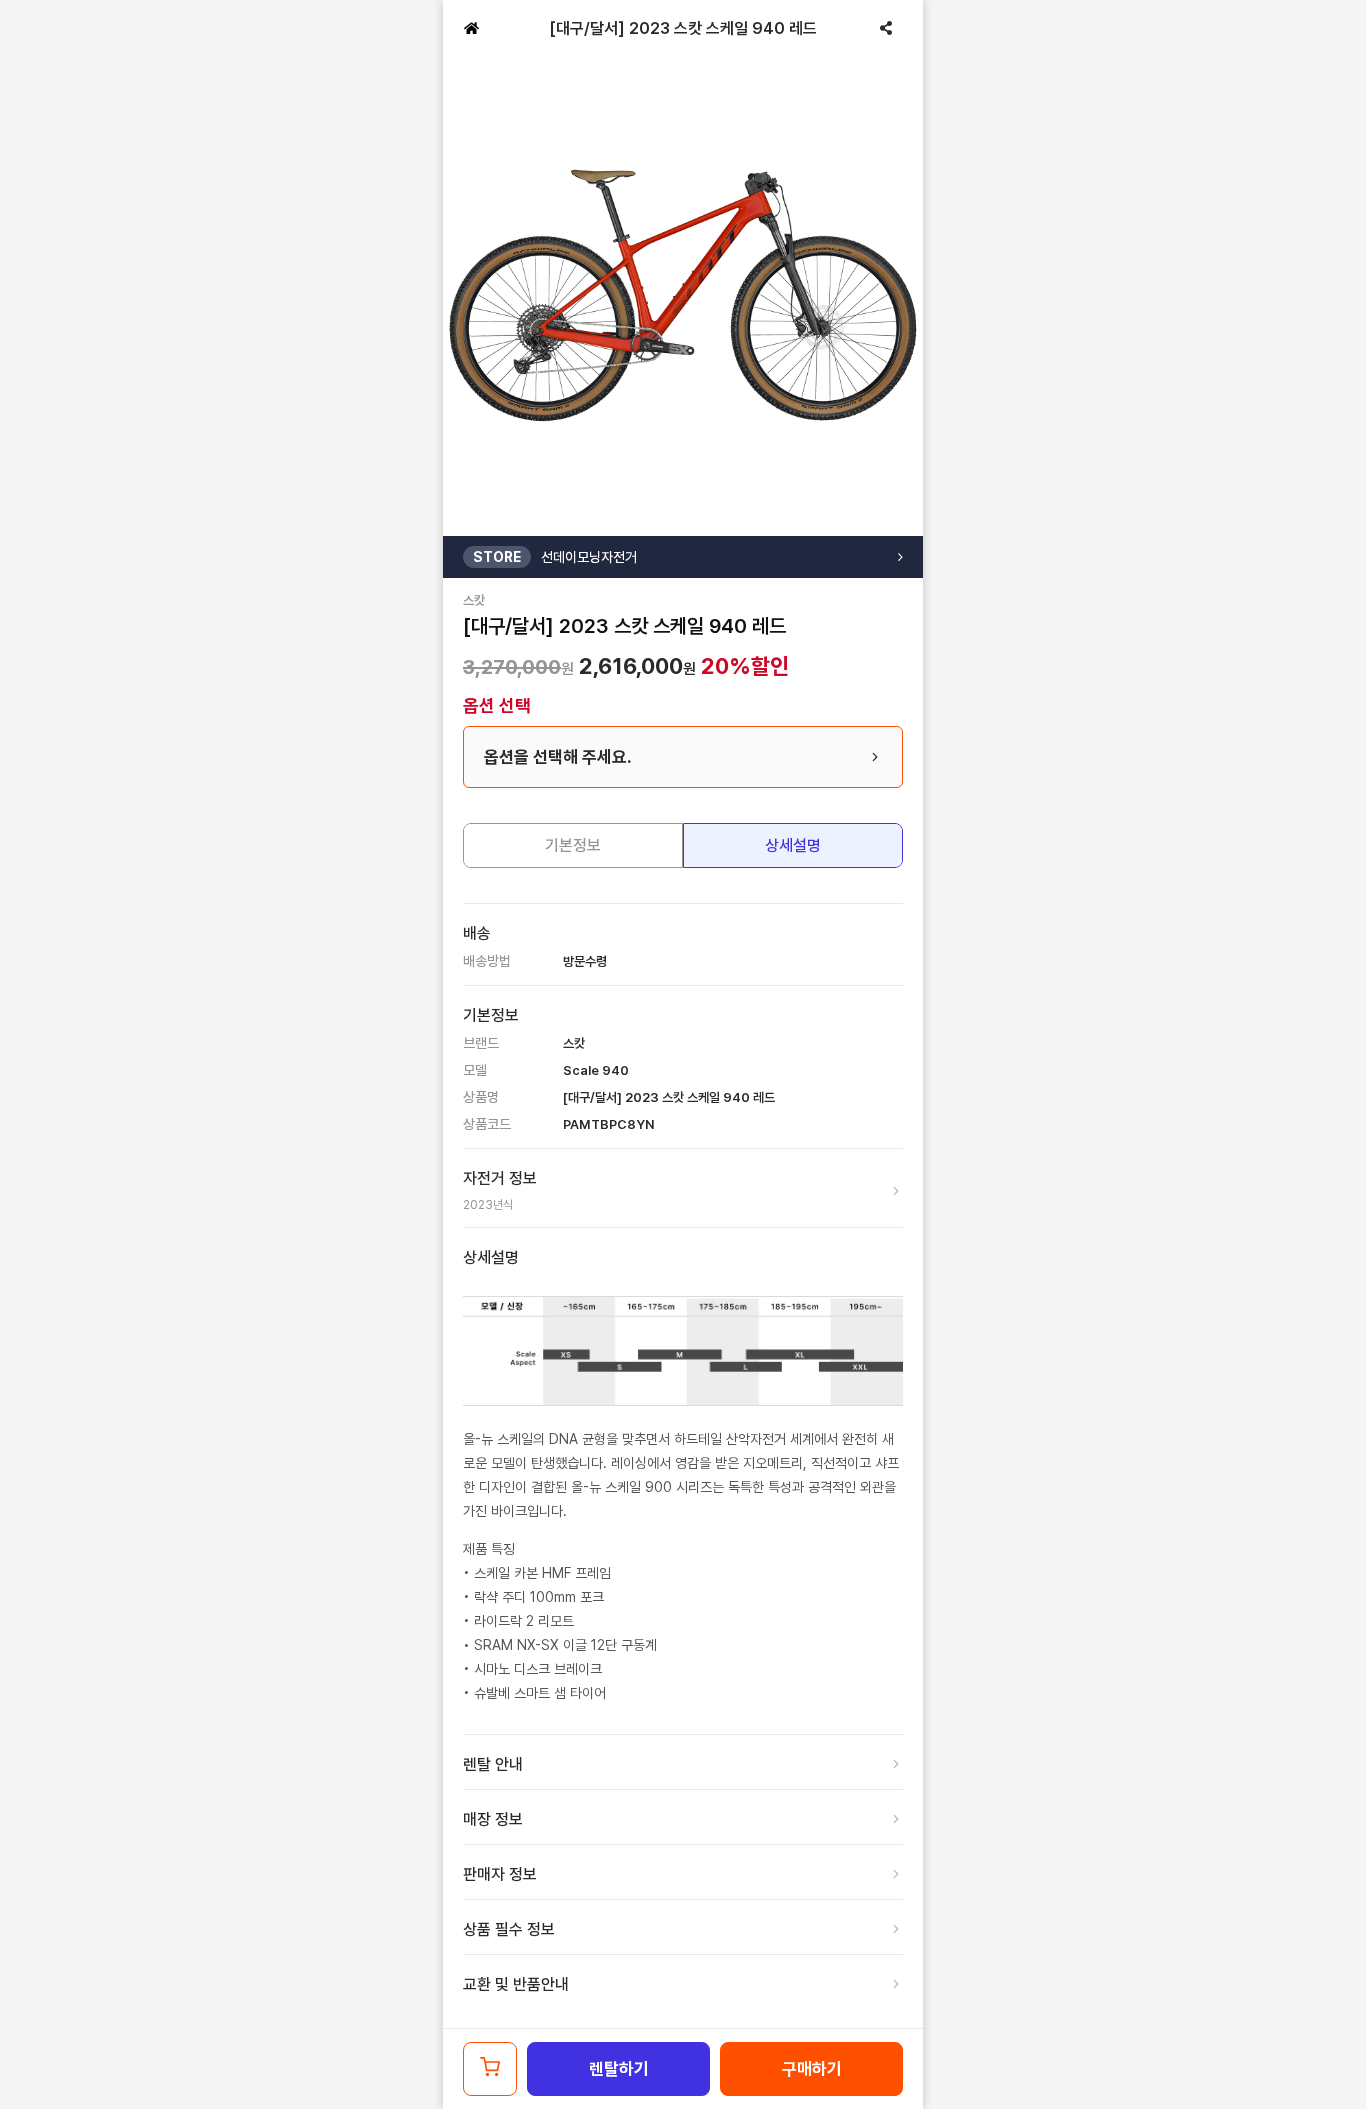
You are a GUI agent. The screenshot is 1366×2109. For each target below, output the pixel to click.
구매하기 (812, 2069)
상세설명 (793, 845)
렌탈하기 (619, 2069)
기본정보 (573, 845)
